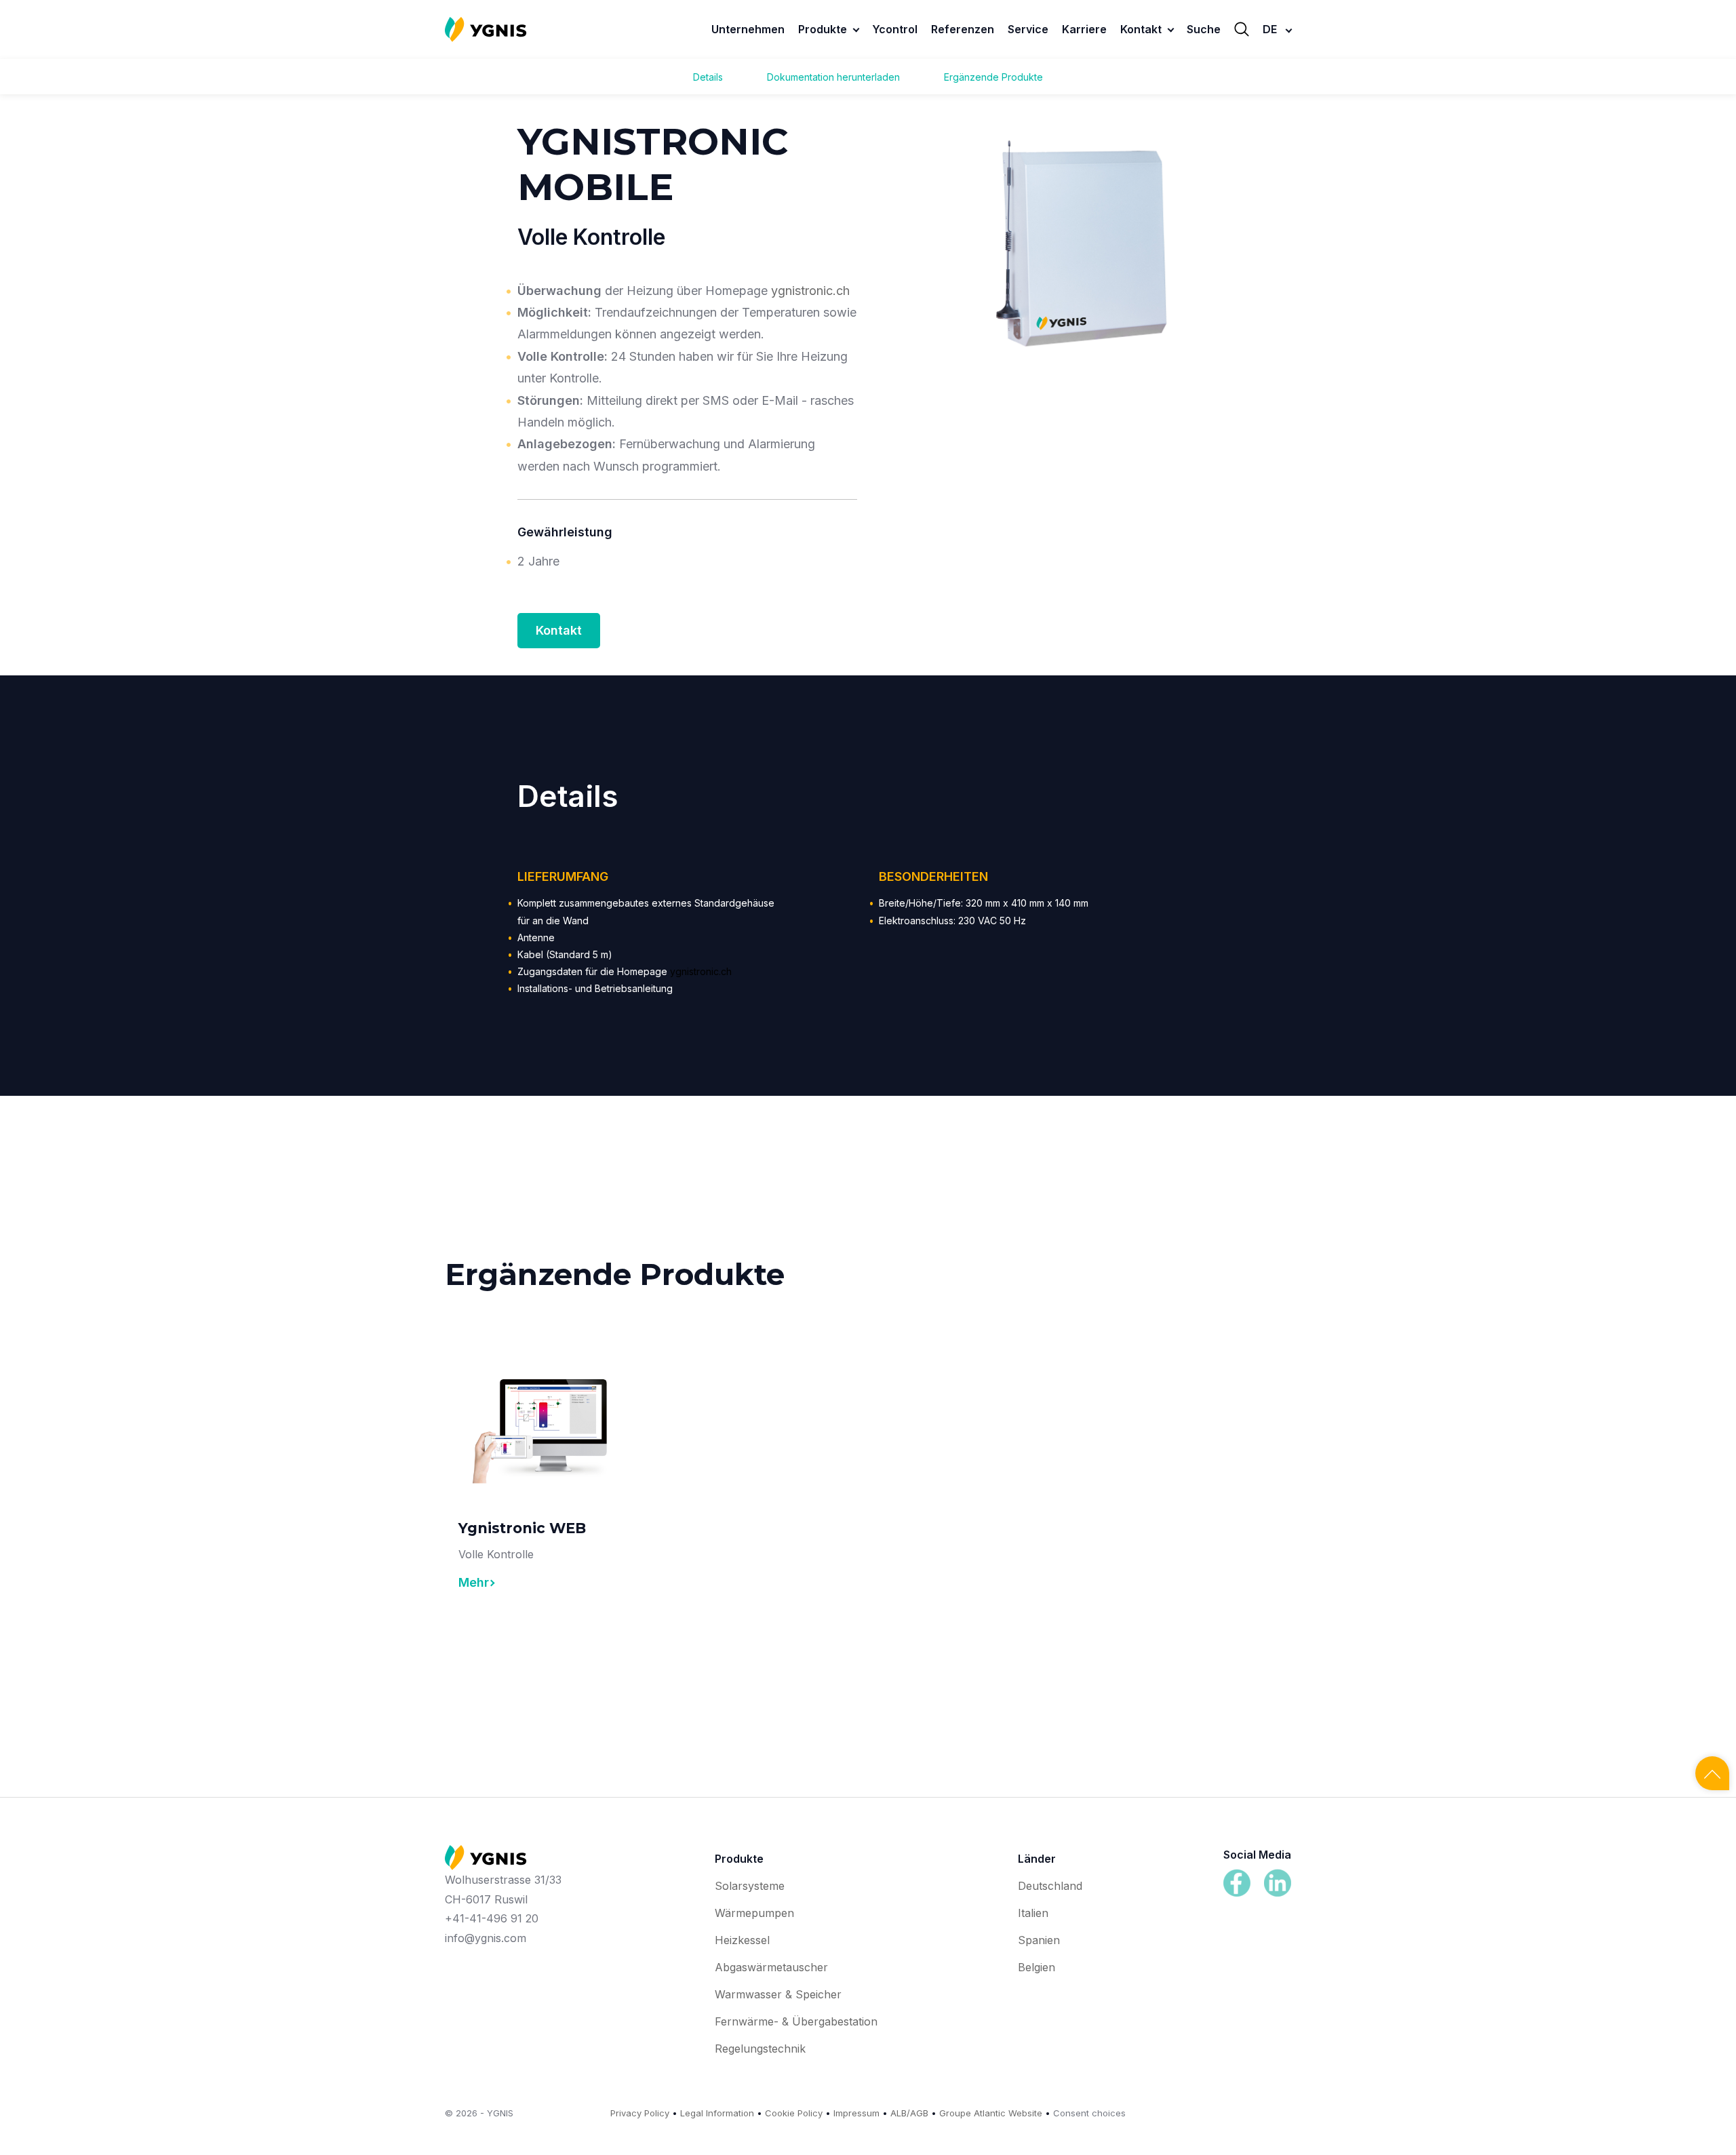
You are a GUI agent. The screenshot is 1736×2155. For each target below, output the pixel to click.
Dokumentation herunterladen (833, 77)
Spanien (1039, 1940)
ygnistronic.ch (810, 291)
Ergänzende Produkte (993, 77)
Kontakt (559, 630)
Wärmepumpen (754, 1913)
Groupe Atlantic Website (991, 2113)
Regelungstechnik (760, 2049)
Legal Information (717, 2113)
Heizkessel (742, 1940)
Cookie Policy (794, 2113)
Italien (1033, 1913)
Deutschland (1050, 1886)
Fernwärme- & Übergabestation (796, 2021)
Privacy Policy (640, 2113)
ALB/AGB (909, 2113)
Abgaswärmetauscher (771, 1967)
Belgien (1037, 1967)
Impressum (856, 2113)
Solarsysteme (750, 1886)
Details (708, 77)
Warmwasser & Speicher (778, 1994)
